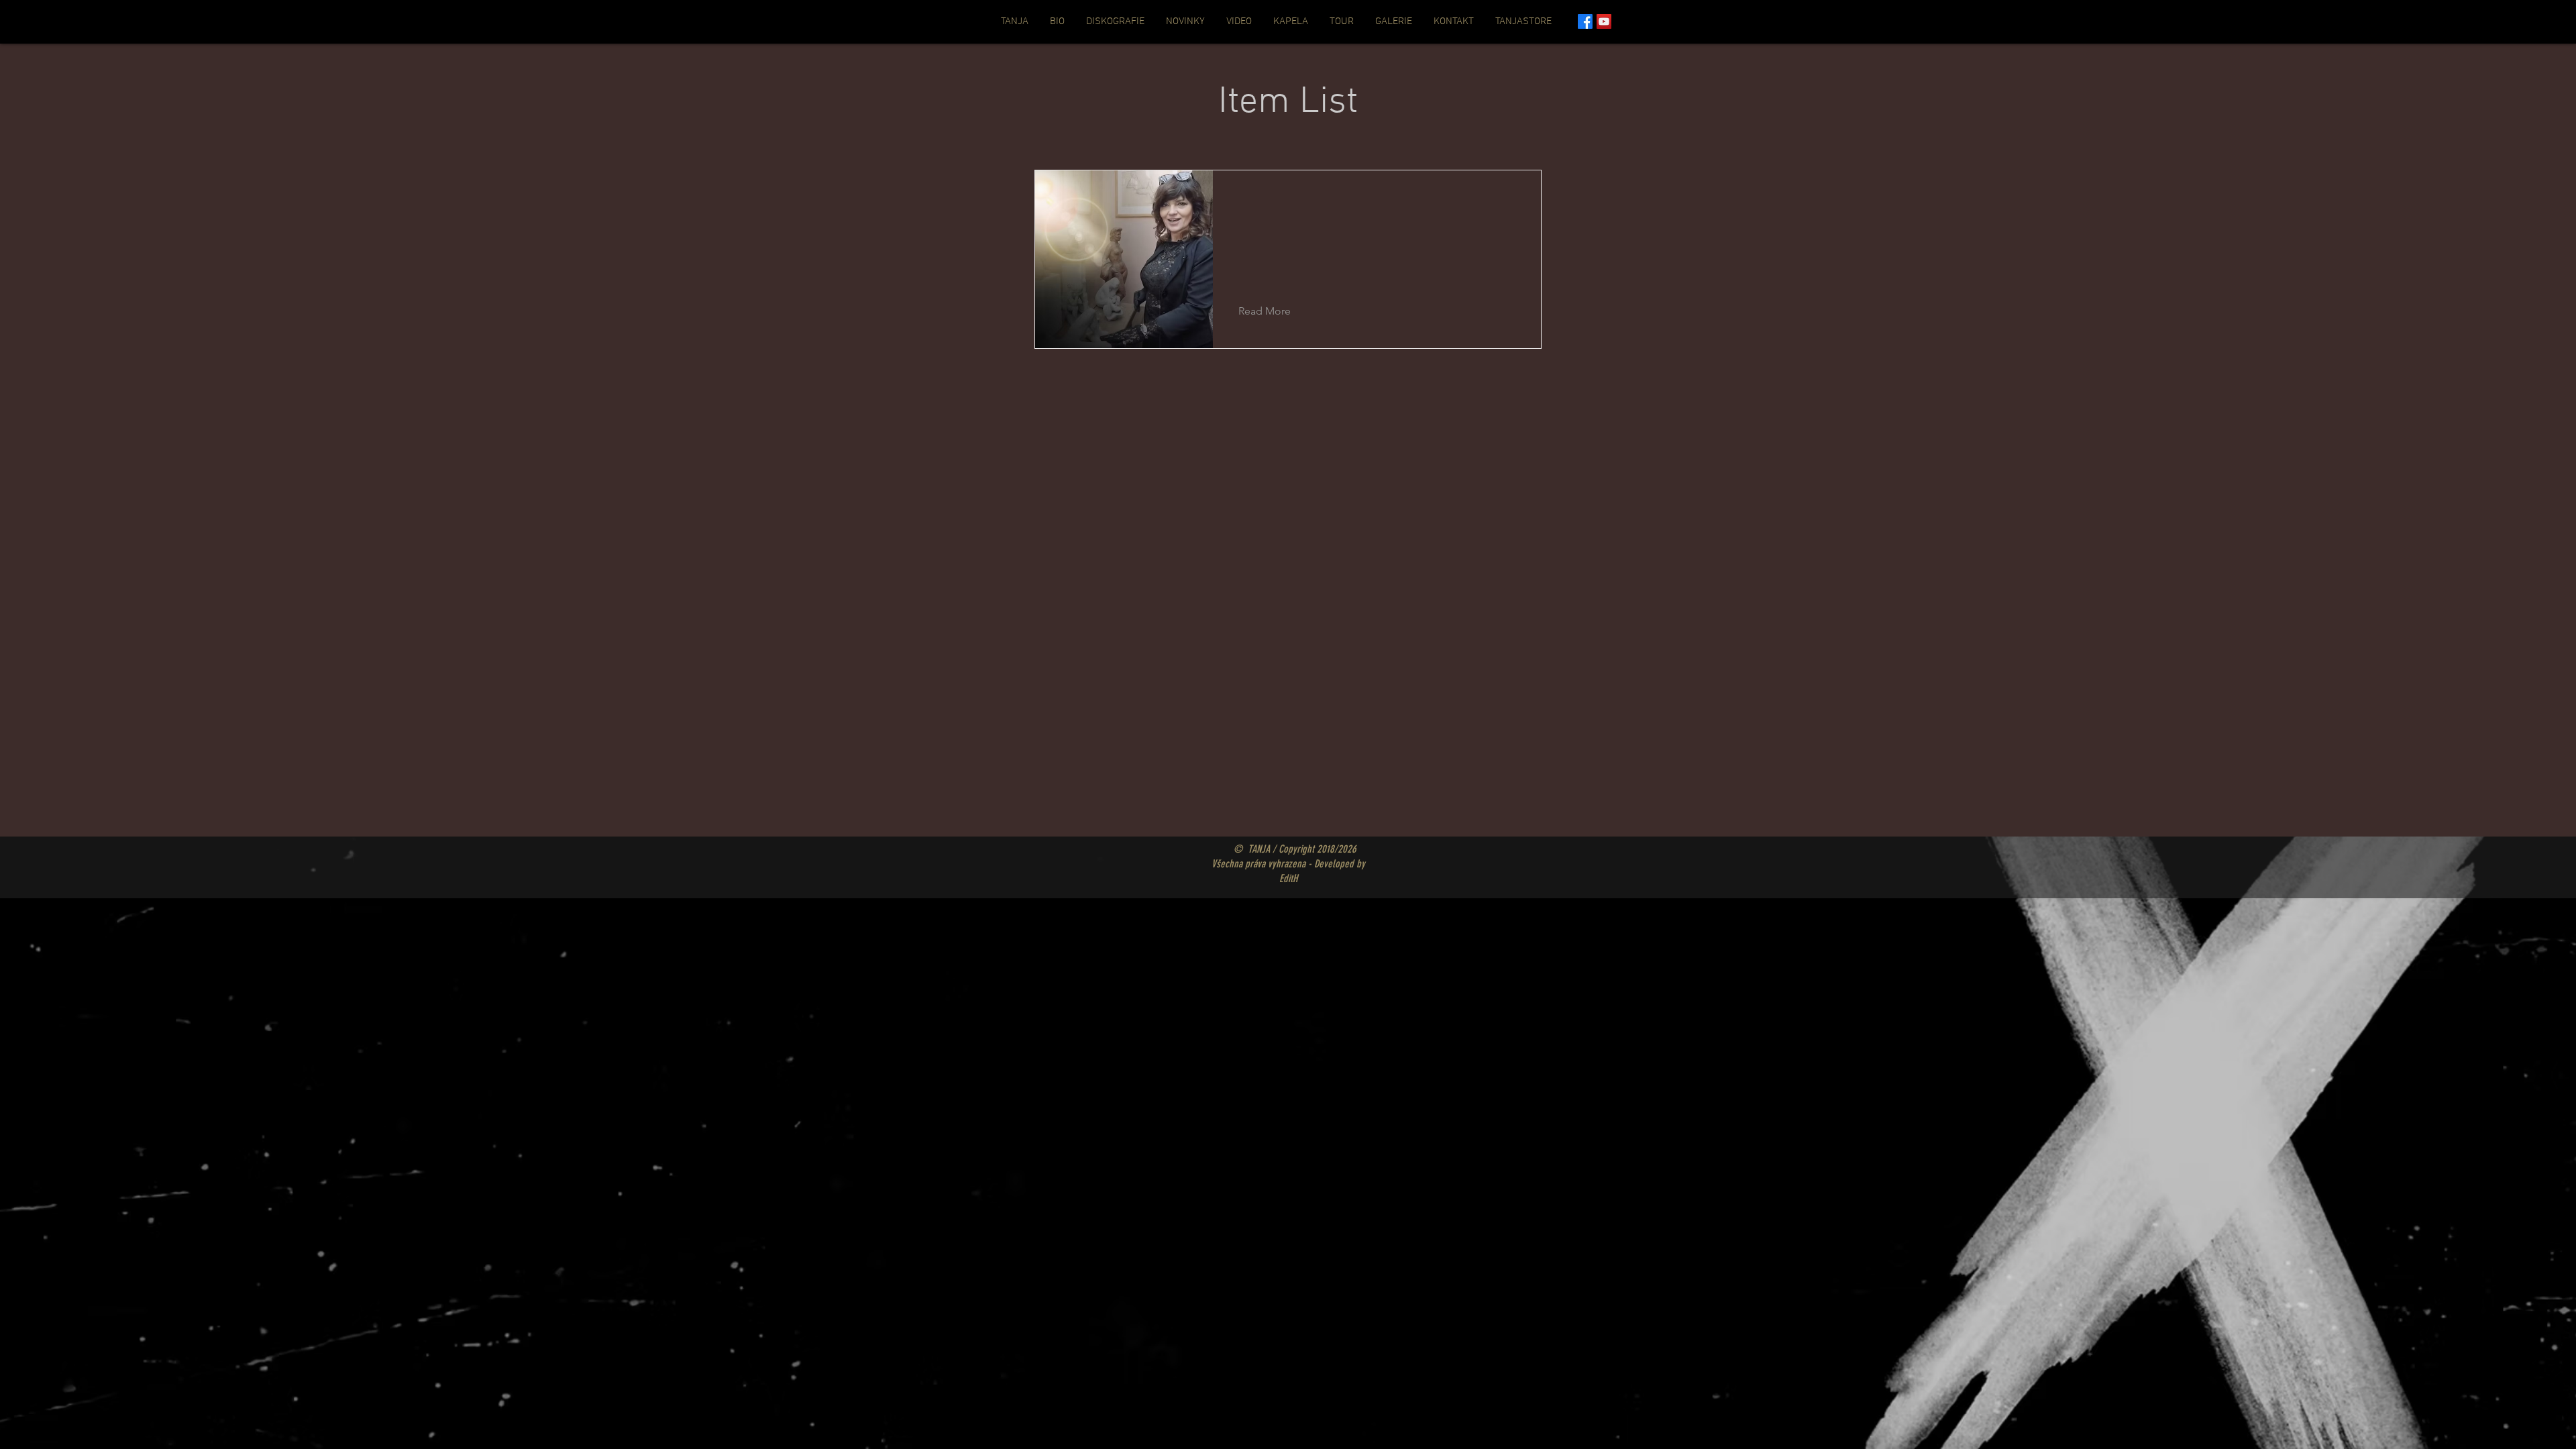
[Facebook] (1585, 21)
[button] (1275, 311)
